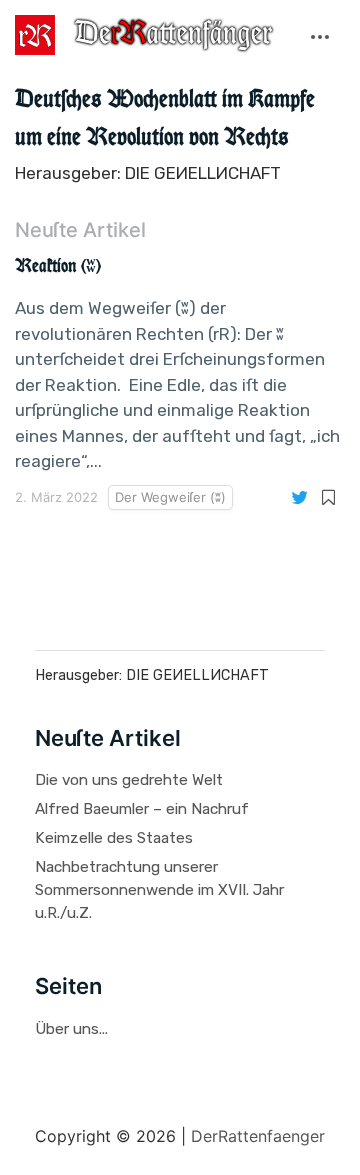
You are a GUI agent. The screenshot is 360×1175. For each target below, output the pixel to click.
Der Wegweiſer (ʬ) (170, 497)
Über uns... (71, 1029)
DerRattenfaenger (258, 1136)
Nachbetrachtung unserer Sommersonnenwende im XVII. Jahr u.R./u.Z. (159, 890)
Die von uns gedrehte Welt (129, 780)
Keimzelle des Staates (114, 838)
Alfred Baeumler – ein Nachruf (142, 809)
